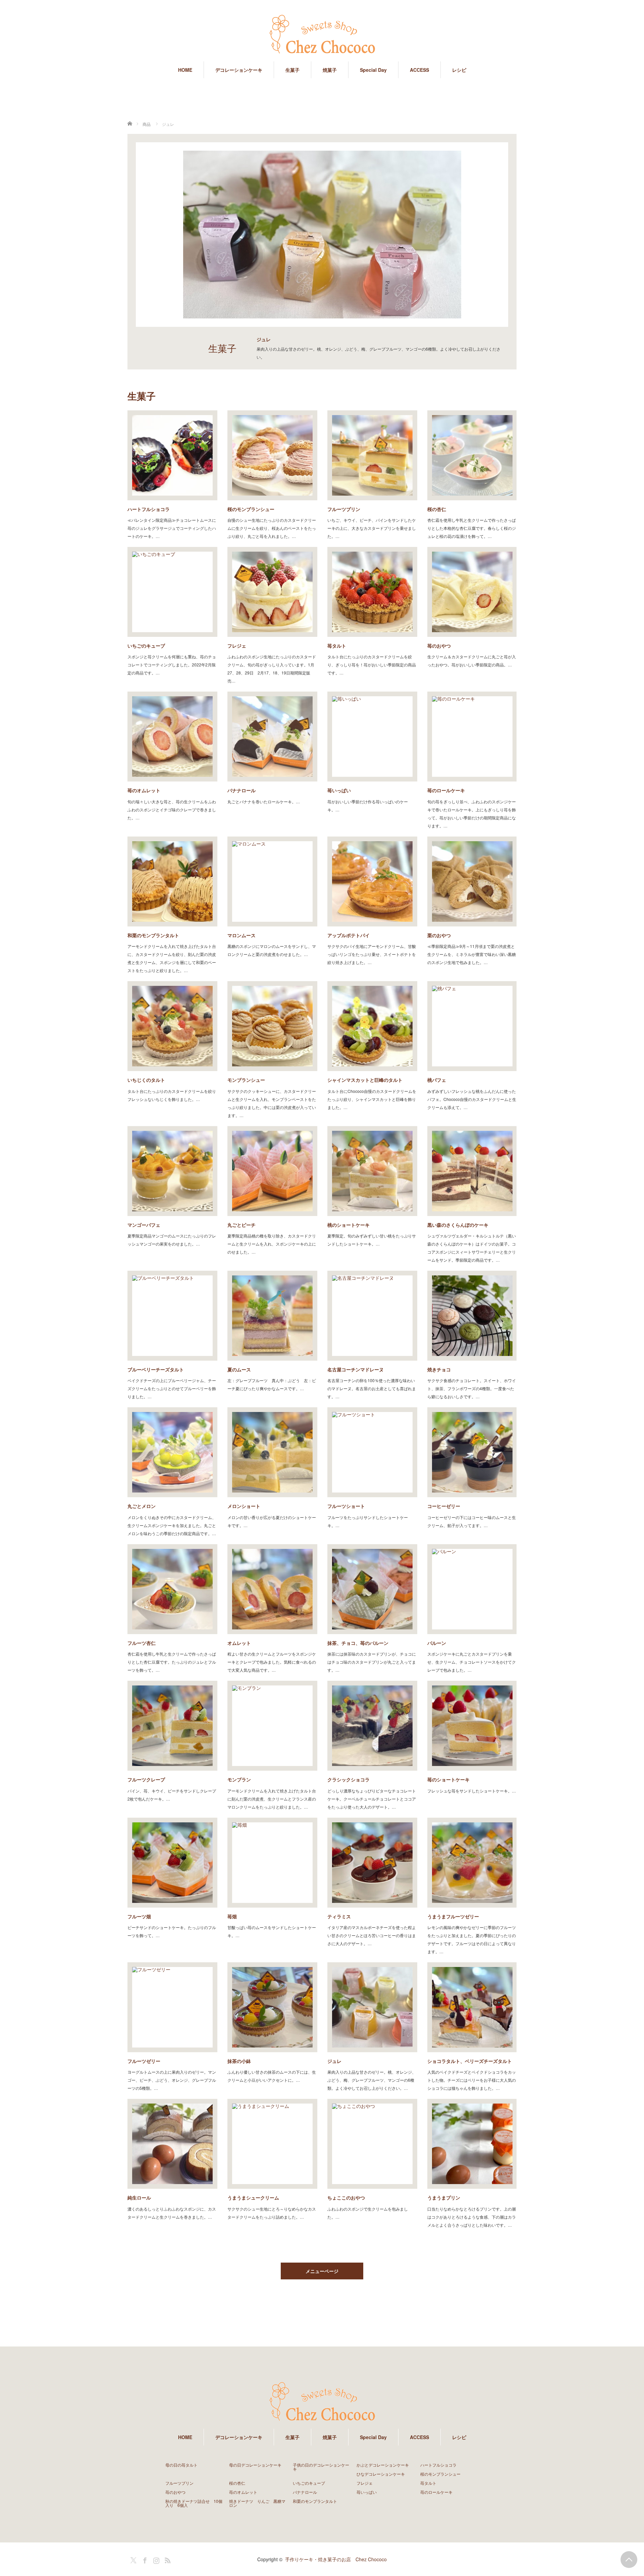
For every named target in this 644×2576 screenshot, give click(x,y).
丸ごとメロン (142, 1506)
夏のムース (239, 1369)
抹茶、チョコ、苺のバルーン (358, 1643)
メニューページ (322, 2271)
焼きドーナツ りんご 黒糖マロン (257, 2503)
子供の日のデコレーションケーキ (321, 2467)
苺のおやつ (439, 646)
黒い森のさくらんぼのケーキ (458, 1225)
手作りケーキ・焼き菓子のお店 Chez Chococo (336, 2559)
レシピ (459, 70)
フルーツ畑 (139, 1916)
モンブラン (239, 1779)
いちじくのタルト (146, 1080)
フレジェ (237, 646)
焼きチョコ (439, 1369)
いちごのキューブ (146, 646)
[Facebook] (144, 2559)
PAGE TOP (629, 2560)
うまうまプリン (444, 2198)
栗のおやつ (439, 935)
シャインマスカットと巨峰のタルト (365, 1080)
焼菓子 (330, 70)
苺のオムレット (144, 790)
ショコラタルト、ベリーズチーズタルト (470, 2061)
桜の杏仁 (437, 509)
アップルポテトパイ (348, 935)
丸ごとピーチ (241, 1225)
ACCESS (419, 70)
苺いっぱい (339, 790)
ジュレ (334, 2061)
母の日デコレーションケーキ (255, 2465)
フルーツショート (346, 1506)
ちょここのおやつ (346, 2198)
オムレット (239, 1643)
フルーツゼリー (144, 2061)
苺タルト (337, 646)
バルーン (437, 1643)
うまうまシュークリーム (253, 2198)
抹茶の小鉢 (239, 2061)
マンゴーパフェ (144, 1225)
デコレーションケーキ (239, 70)
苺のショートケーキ (448, 1779)
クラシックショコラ (348, 1779)
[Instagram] (155, 2559)
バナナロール (241, 790)
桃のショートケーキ (348, 1225)
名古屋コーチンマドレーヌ (356, 1369)
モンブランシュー (246, 1080)
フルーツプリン (344, 509)
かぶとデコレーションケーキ (383, 2465)
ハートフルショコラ (149, 509)
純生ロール (139, 2198)
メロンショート (244, 1506)
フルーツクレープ (146, 1779)
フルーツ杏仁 (142, 1643)
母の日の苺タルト (181, 2465)
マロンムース (241, 935)
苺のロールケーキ (446, 790)
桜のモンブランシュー (251, 509)
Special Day (373, 70)
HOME (185, 70)
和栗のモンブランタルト (153, 935)
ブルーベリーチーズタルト (156, 1369)
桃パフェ (437, 1080)
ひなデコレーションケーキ (381, 2474)
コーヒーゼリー (444, 1506)
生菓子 (292, 70)
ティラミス (339, 1916)
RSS (167, 2559)
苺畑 (232, 1916)
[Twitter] (132, 2559)
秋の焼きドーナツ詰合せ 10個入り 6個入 (194, 2503)
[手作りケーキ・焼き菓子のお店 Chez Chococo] (322, 35)
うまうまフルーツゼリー (453, 1916)
